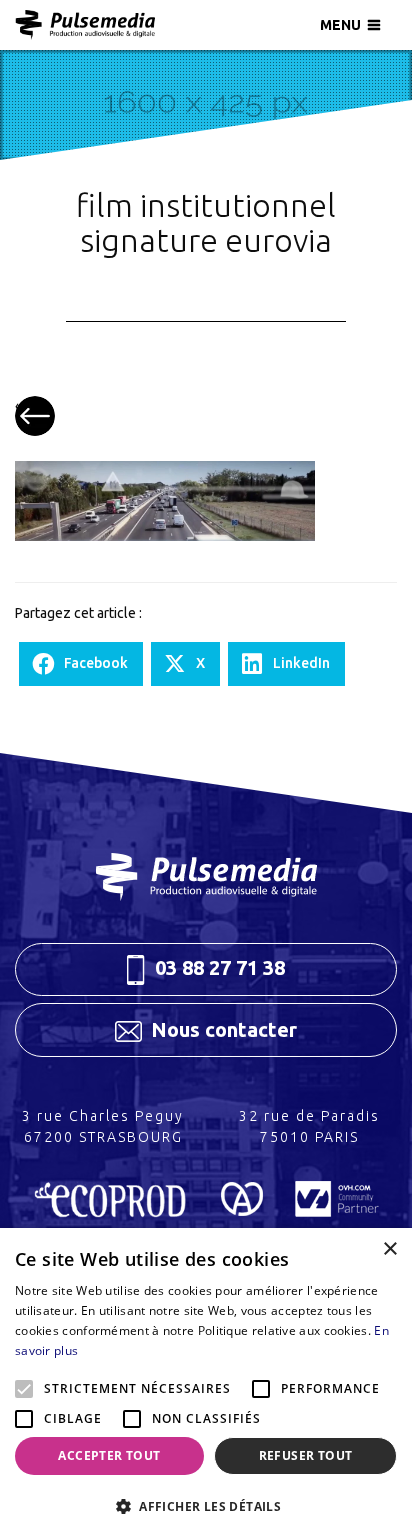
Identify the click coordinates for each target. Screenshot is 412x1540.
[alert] (206, 1384)
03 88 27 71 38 (217, 967)
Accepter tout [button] (109, 1455)
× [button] (389, 1249)
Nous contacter (221, 1029)
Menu (340, 25)
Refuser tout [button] (306, 1455)
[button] (206, 1506)
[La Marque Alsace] (242, 1209)
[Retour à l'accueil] (85, 25)
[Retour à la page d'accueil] (206, 877)
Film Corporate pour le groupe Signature (35, 416)
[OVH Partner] (337, 1209)
